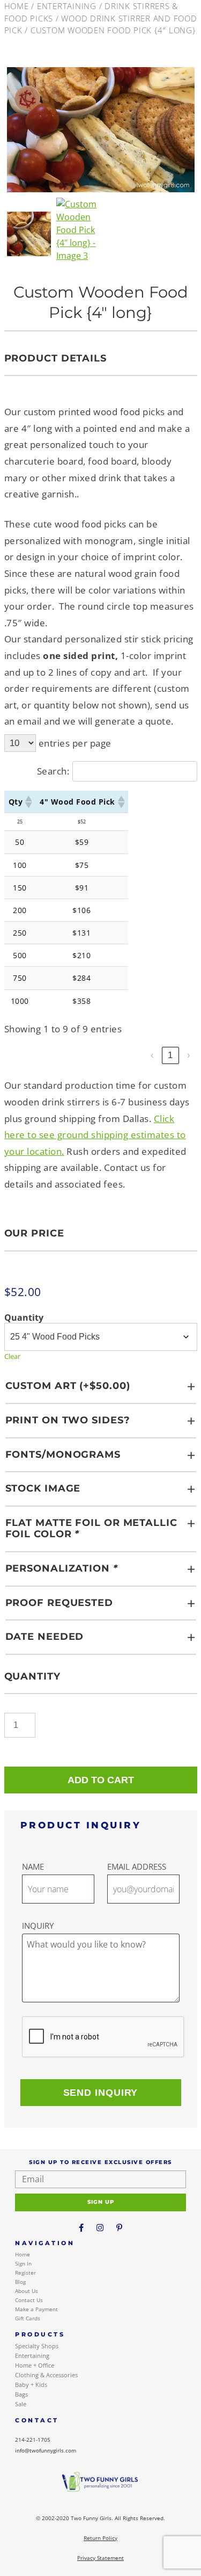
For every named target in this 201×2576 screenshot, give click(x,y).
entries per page (75, 743)
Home (17, 6)
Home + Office (35, 2365)
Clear (12, 1356)
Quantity (24, 1318)
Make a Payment (36, 2309)
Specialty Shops (37, 2346)
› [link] (189, 1055)
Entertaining (67, 6)
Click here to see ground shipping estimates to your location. (95, 1135)
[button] (28, 802)
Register (25, 2273)
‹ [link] (152, 1055)
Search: (53, 771)
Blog (20, 2282)
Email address (137, 1866)
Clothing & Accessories (46, 2375)
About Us (27, 2291)
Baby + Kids (31, 2385)
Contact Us (29, 2300)
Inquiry (38, 1926)
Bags (21, 2394)
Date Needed (45, 1637)
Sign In (23, 2263)
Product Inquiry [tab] (81, 1825)
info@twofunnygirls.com (46, 2450)
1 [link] (170, 1055)
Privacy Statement (100, 2558)
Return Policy (100, 2538)
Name (33, 1866)
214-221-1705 (33, 2440)
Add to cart (101, 1780)
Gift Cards (28, 2318)
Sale (21, 2404)
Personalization (62, 1568)
